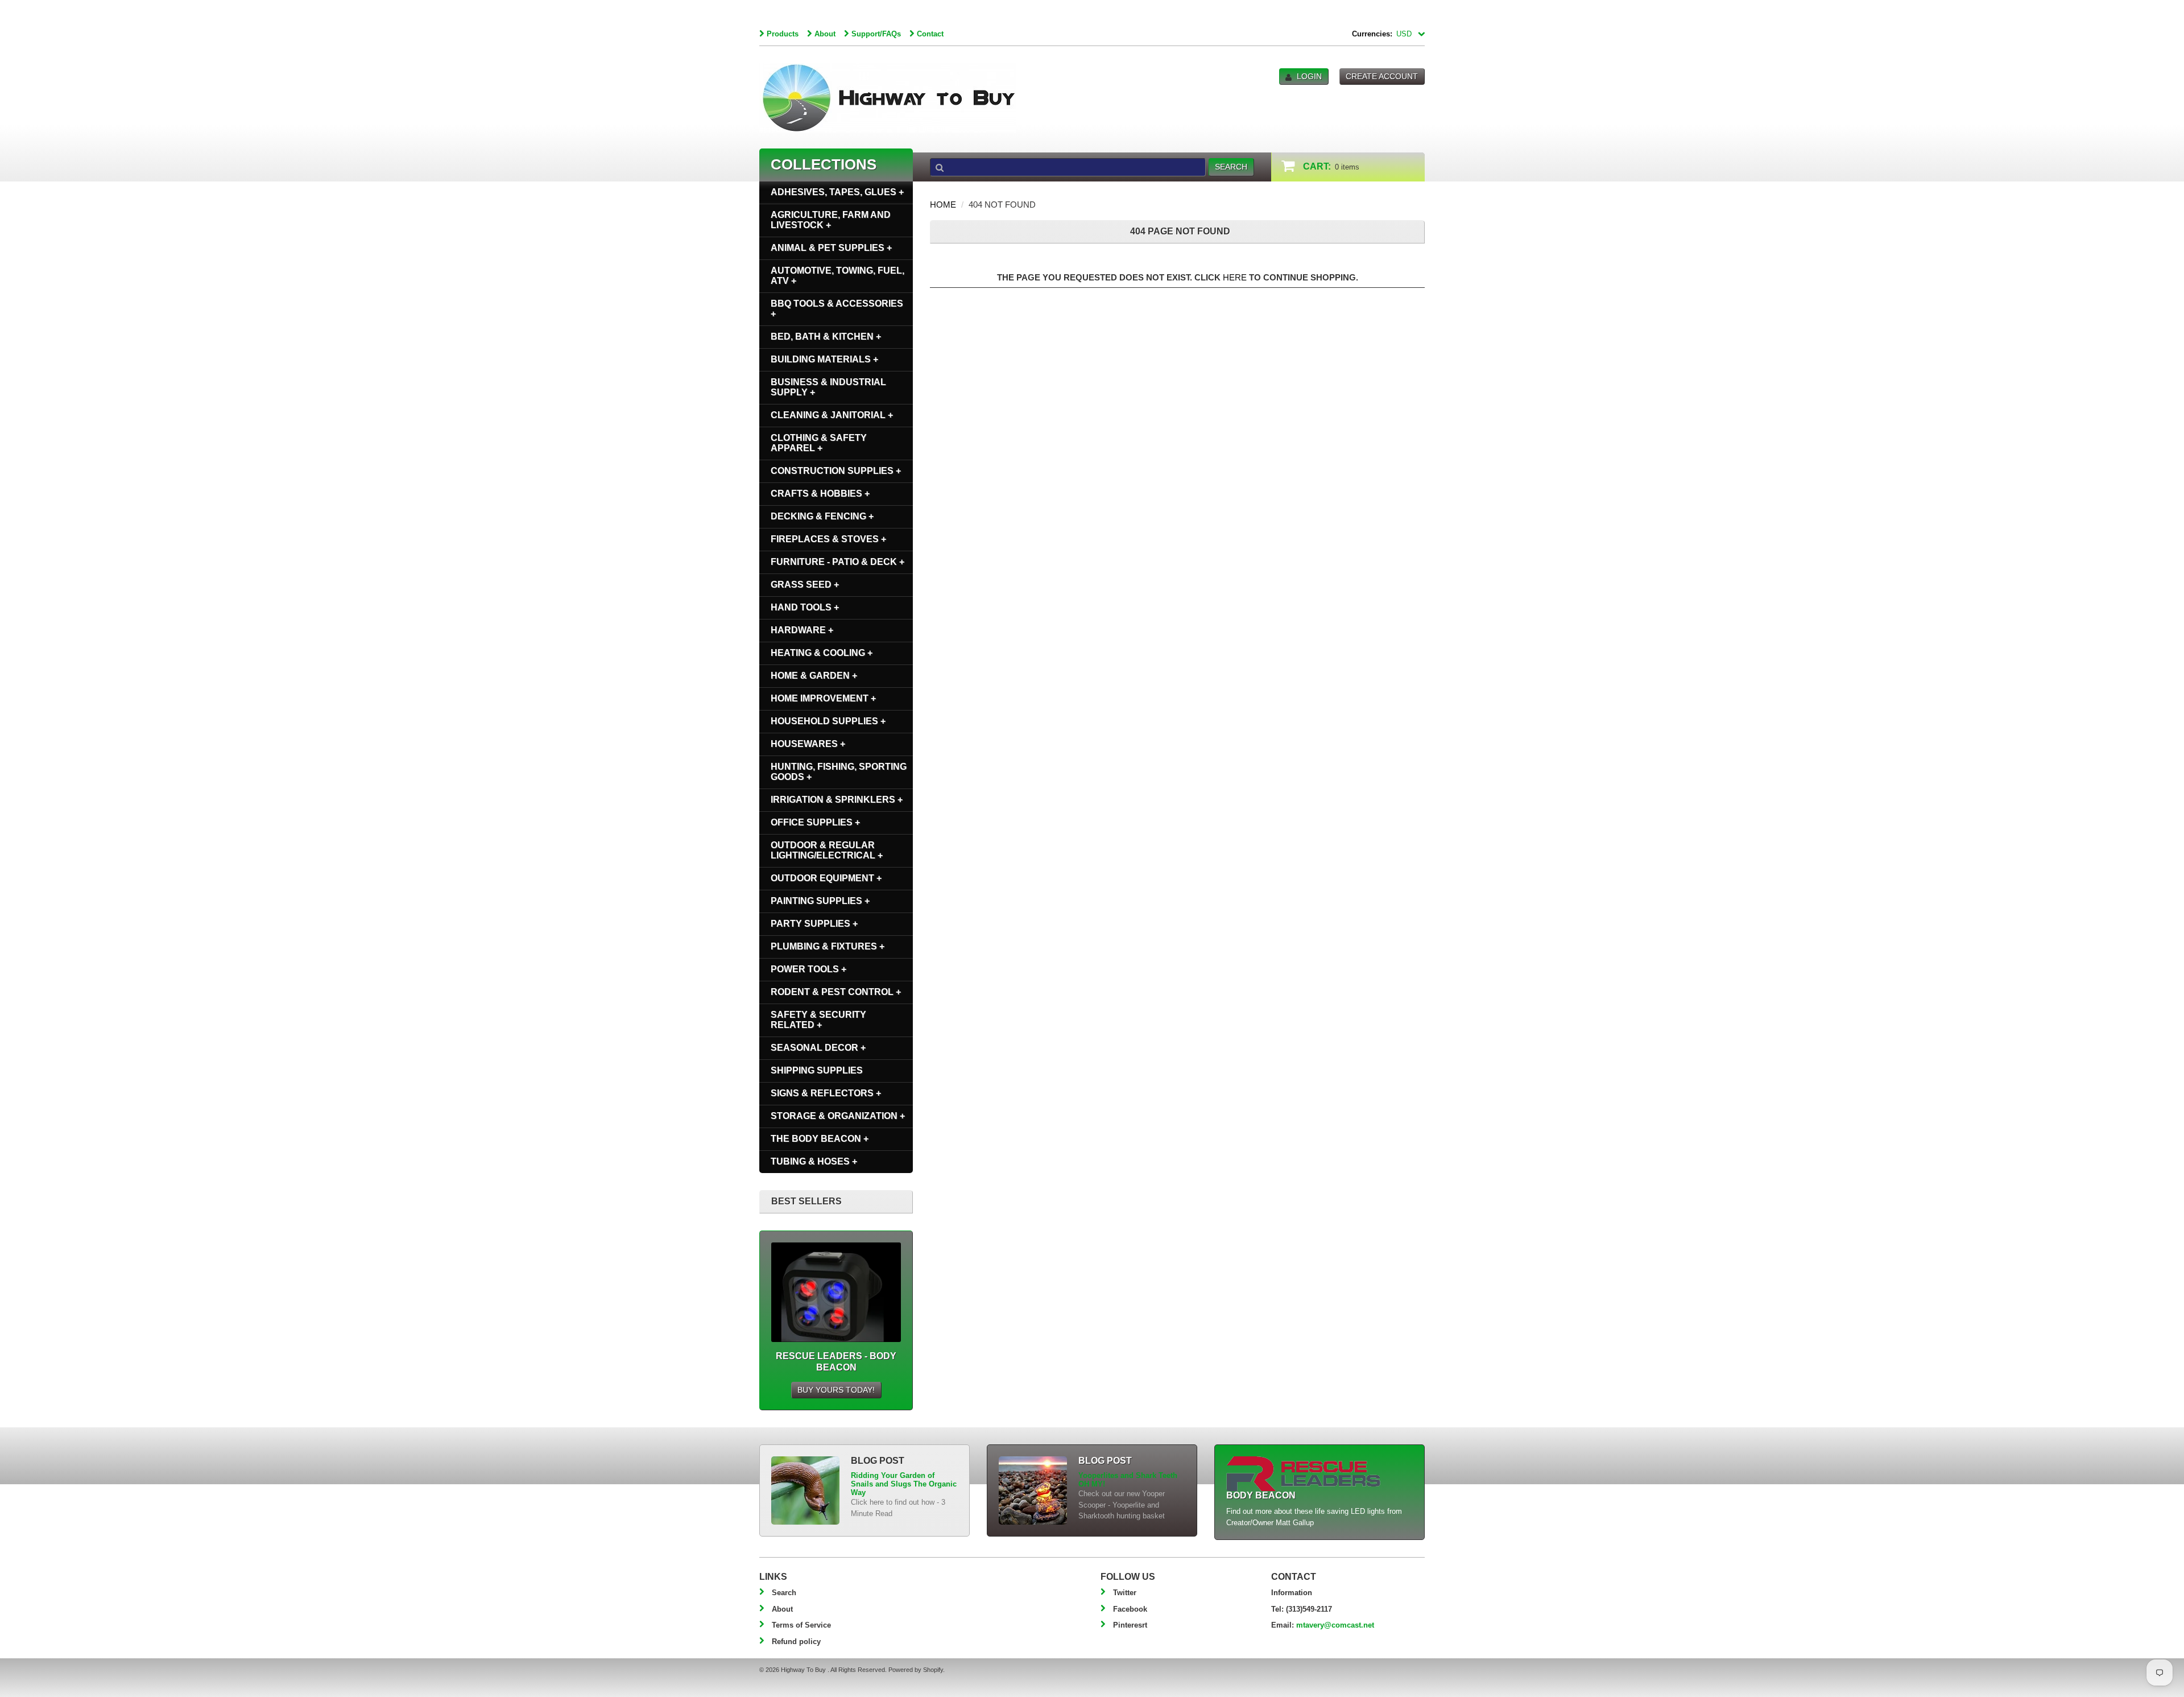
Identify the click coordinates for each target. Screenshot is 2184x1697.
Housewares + (808, 744)
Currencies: (1372, 34)
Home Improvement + (823, 698)
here (1235, 277)
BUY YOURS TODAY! (836, 1390)
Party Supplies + (814, 924)
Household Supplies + (828, 721)
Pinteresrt (1130, 1625)
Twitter (1125, 1593)
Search (784, 1593)
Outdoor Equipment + (826, 878)
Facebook (1130, 1609)
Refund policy (796, 1642)
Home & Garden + (814, 676)
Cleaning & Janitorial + (832, 415)
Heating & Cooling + (822, 653)
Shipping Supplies (817, 1070)
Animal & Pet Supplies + (831, 248)
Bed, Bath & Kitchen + (826, 336)
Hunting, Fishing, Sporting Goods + (839, 772)
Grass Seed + (805, 585)
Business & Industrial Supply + (828, 387)
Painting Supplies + (820, 901)
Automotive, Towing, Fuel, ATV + (837, 276)
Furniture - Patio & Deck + (837, 562)
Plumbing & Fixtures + (828, 946)
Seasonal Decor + (818, 1048)
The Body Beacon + (820, 1139)
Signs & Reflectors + (826, 1093)
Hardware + (802, 630)
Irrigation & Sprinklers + (837, 800)
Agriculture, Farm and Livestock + (831, 220)
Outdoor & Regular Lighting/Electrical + (827, 850)
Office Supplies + (815, 822)
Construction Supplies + (836, 471)
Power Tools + (808, 969)
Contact (930, 34)
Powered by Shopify (916, 1670)
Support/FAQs (876, 34)
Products (783, 34)
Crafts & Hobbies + (820, 494)
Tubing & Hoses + (814, 1161)
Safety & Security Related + (818, 1020)
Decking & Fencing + (822, 516)
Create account (1382, 76)
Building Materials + (824, 359)
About (825, 34)
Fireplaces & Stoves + (828, 539)
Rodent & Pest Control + (836, 992)
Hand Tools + (805, 607)
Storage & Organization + (838, 1116)
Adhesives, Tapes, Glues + (837, 192)
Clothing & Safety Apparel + (819, 443)
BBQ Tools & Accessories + (837, 309)
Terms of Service (801, 1625)
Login (1309, 76)
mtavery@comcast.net (1335, 1625)
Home (943, 205)
